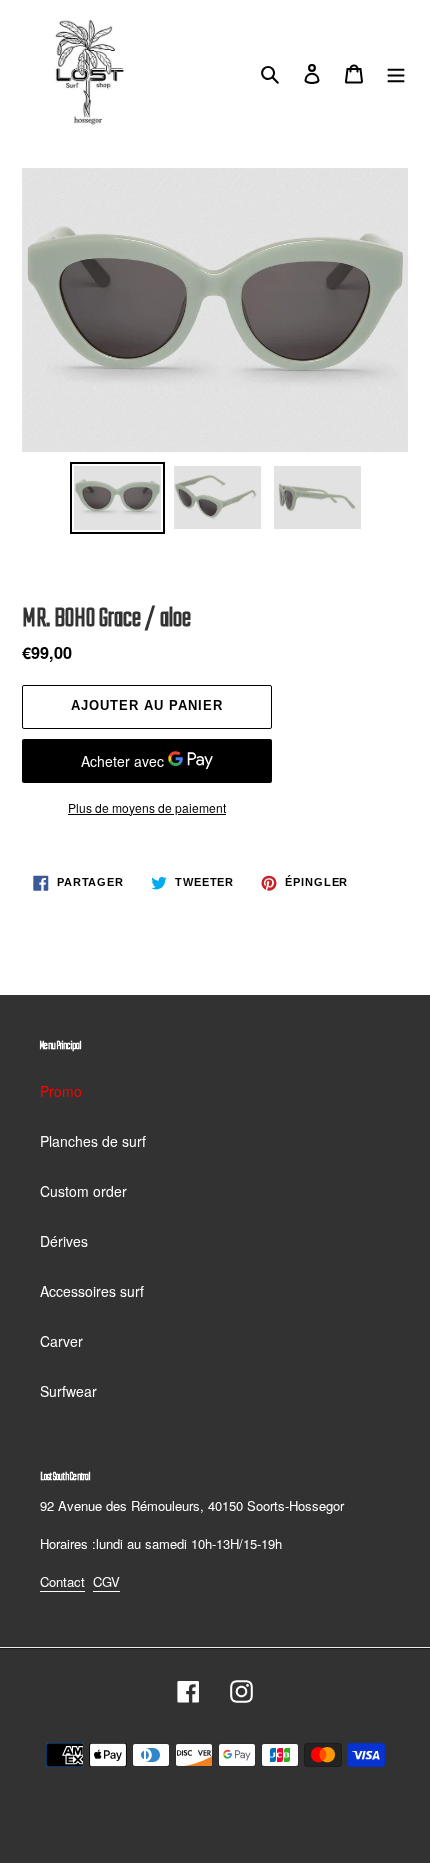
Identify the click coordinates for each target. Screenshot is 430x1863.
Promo (61, 1091)
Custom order (83, 1191)
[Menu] (396, 72)
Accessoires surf (92, 1291)
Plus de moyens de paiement (147, 807)
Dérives (64, 1241)
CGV (106, 1581)
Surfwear (68, 1391)
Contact (62, 1581)
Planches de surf (93, 1141)
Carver (61, 1341)
